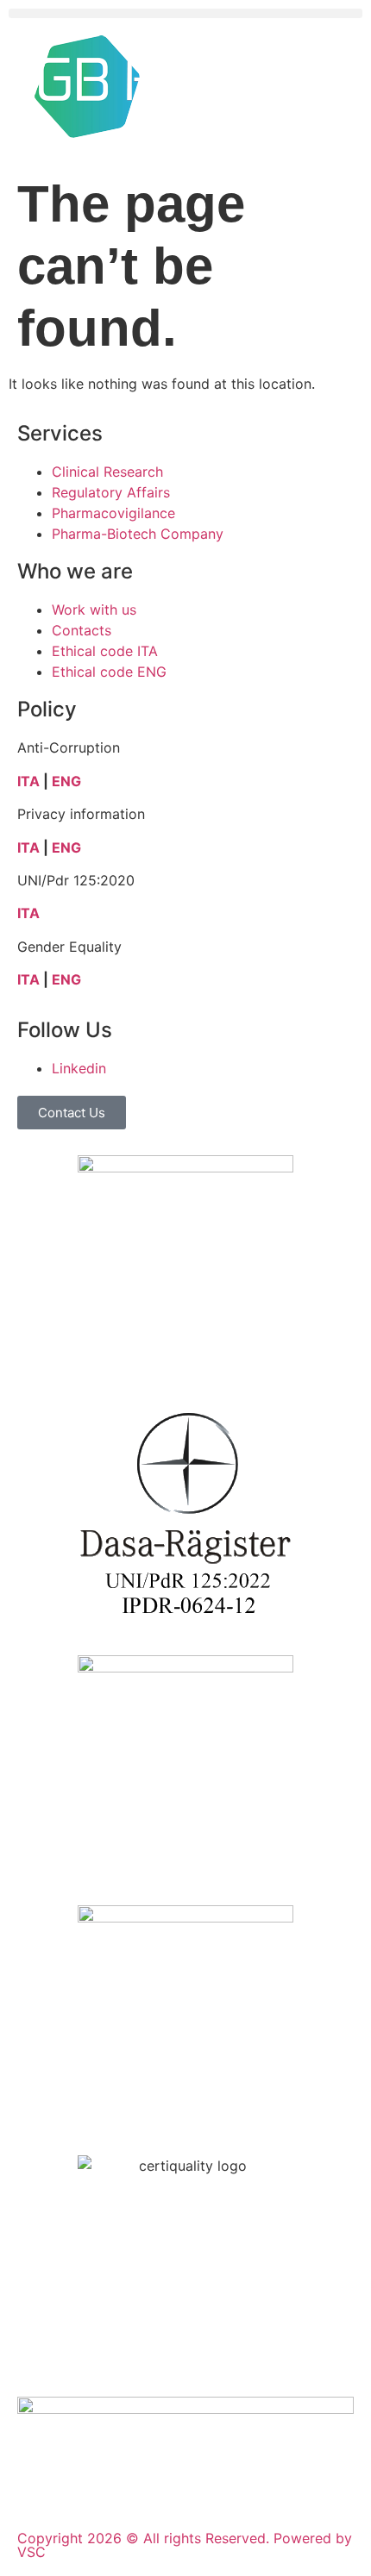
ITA (28, 781)
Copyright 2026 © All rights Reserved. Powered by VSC (185, 2545)
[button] (185, 13)
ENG (66, 781)
